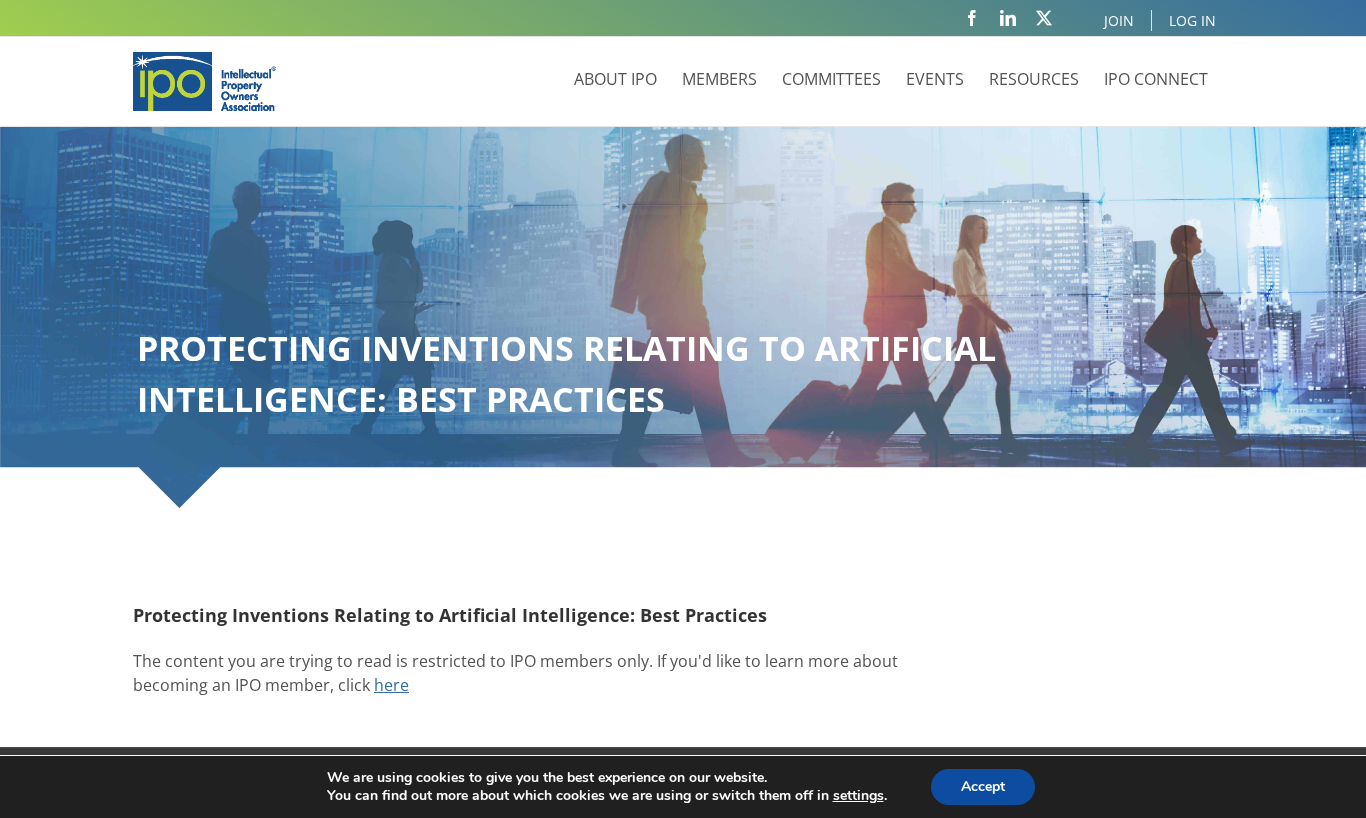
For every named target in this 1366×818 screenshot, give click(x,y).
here (391, 685)
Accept (983, 786)
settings (858, 796)
